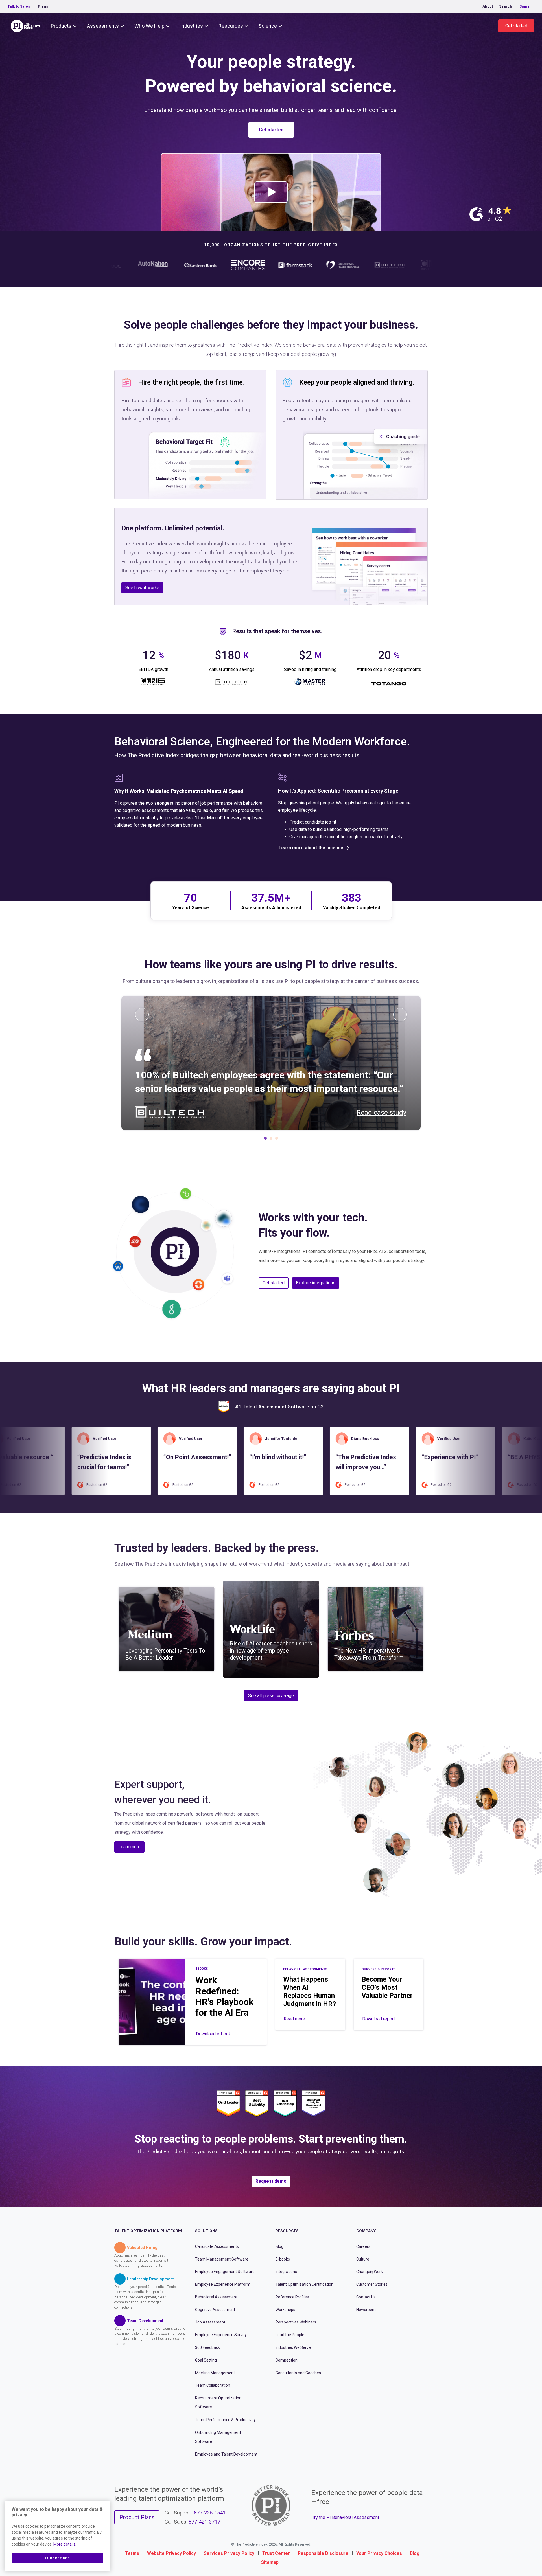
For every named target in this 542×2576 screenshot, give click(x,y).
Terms (132, 2553)
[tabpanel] (271, 1063)
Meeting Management (215, 2373)
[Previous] (142, 1015)
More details (64, 2544)
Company (366, 2231)
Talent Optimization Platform (148, 2231)
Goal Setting (206, 2360)
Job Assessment (210, 2322)
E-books (283, 2259)
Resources (231, 26)
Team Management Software (222, 2259)
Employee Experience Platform (223, 2284)
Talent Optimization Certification (304, 2284)
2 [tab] (271, 1140)
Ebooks (202, 1969)
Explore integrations (316, 1283)
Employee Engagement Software (225, 2272)
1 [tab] (265, 1140)
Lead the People (290, 2335)
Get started (516, 26)
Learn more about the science (311, 848)
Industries (192, 26)
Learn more (129, 1847)
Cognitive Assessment (215, 2309)
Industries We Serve (293, 2347)
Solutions (206, 2231)
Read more (294, 2019)
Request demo (271, 2181)
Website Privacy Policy (171, 2553)
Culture (363, 2259)
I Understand (57, 2558)
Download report (379, 2019)
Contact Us (366, 2297)
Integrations (286, 2272)
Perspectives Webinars (296, 2322)
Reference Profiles (292, 2297)
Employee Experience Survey (221, 2335)
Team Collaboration (213, 2385)
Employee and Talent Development (226, 2454)
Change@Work (370, 2272)
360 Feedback (207, 2347)
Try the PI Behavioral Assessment (346, 2517)
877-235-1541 (210, 2513)
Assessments (103, 26)
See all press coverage (271, 1696)
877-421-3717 (204, 2522)
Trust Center (276, 2553)
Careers (363, 2246)
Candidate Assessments (217, 2246)
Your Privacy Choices (379, 2553)
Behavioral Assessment (216, 2297)
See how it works (142, 588)
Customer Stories (372, 2284)
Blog (279, 2246)
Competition (287, 2360)
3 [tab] (277, 1140)
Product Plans (137, 2517)
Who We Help (149, 26)
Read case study (381, 1113)
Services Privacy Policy (229, 2553)
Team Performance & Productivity (225, 2420)
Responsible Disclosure (323, 2553)
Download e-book (213, 2034)
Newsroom (366, 2309)
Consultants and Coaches (298, 2373)
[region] (57, 2536)
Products (61, 26)
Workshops (285, 2309)
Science (268, 26)
